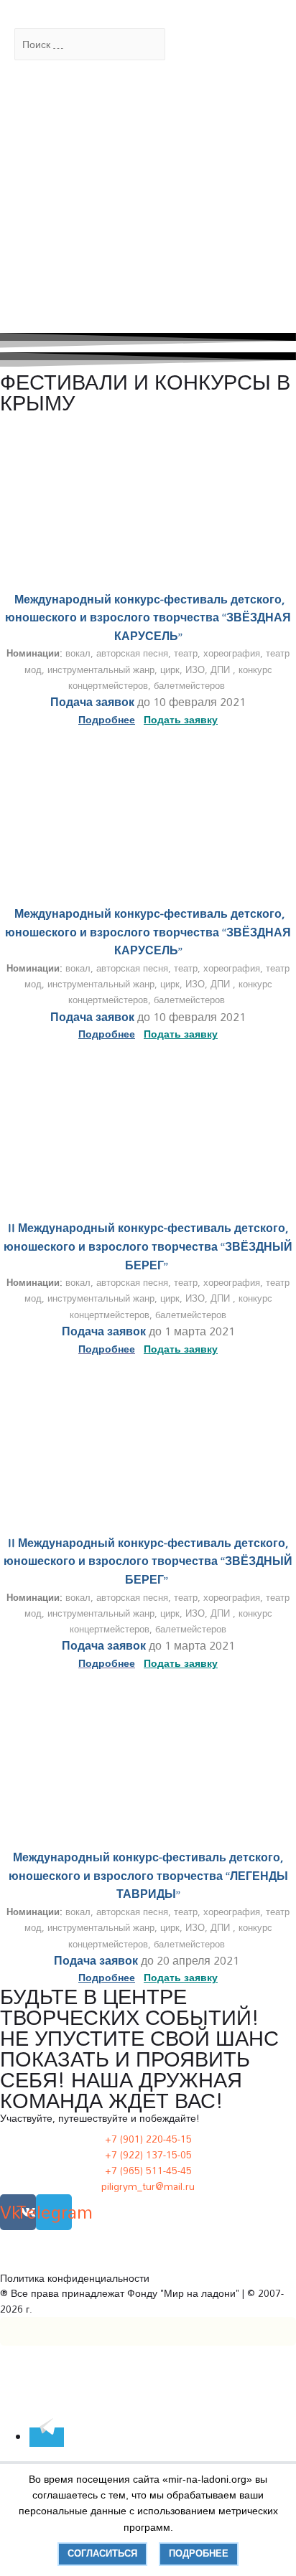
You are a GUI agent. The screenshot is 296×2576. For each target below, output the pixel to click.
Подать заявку (181, 1349)
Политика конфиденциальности (75, 2278)
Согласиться (102, 2553)
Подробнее (199, 2553)
